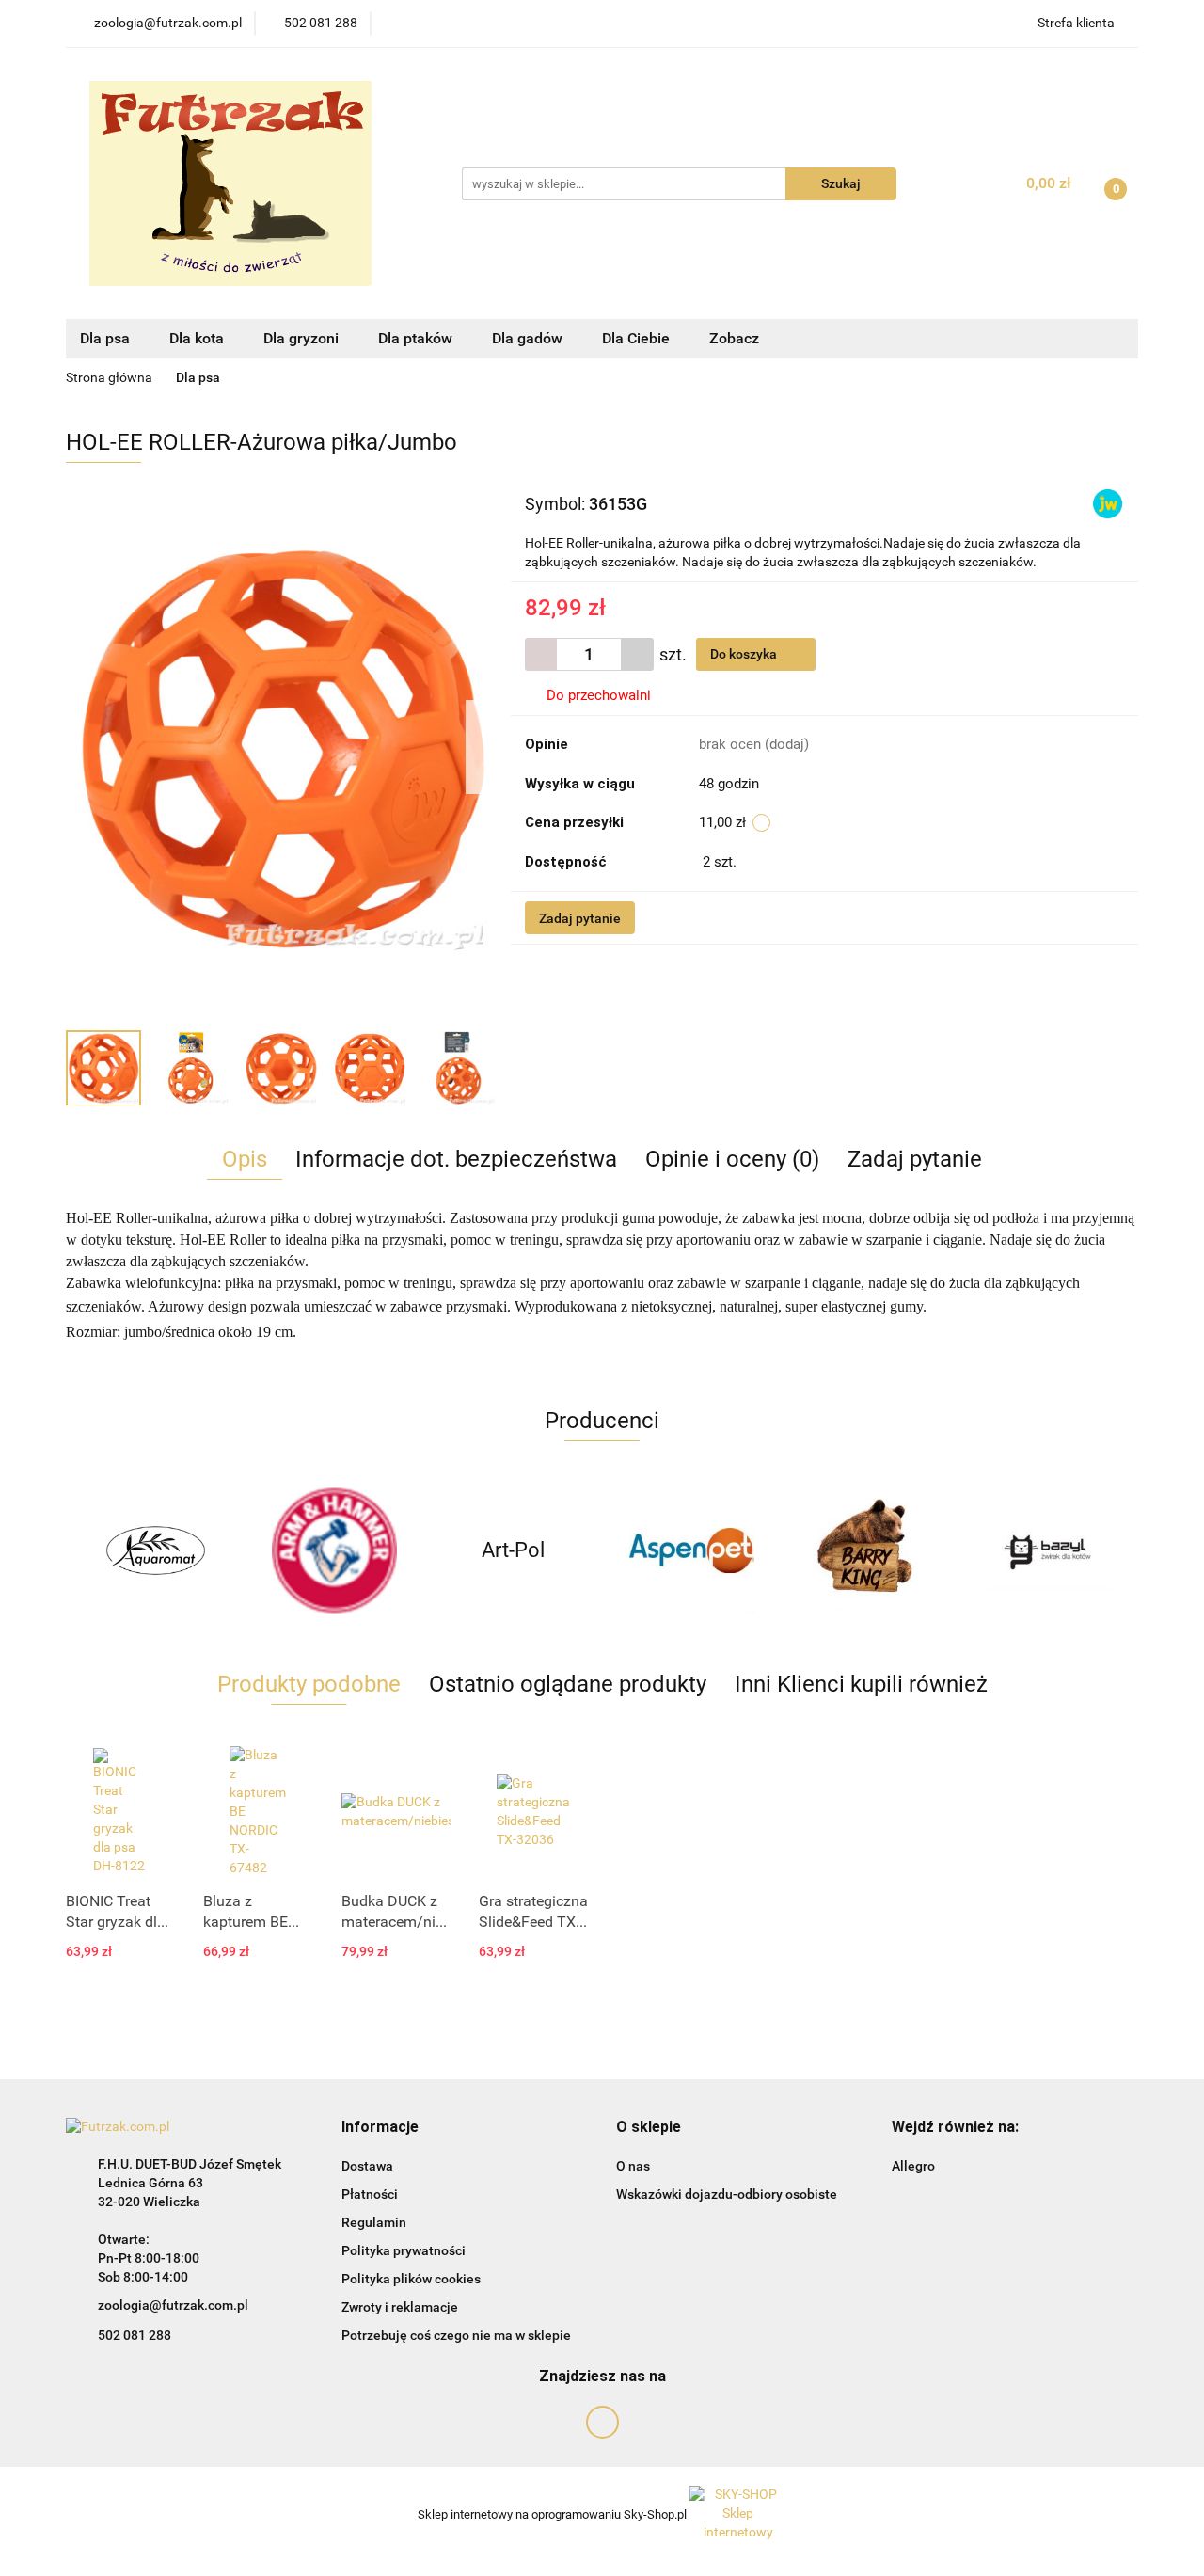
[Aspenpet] (691, 1550)
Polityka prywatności (404, 2250)
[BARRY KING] (870, 1550)
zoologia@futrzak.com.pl (173, 2305)
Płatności (370, 2194)
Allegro (913, 2166)
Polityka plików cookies (411, 2279)
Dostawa (367, 2166)
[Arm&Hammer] (334, 1550)
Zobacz (736, 338)
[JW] (1108, 503)
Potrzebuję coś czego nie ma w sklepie (456, 2335)
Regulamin (374, 2222)
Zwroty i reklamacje (400, 2307)
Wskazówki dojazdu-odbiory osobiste (727, 2194)
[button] (380, 2128)
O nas (633, 2166)
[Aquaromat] (155, 1550)
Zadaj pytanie (580, 918)
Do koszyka (745, 654)
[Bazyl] (1049, 1550)
